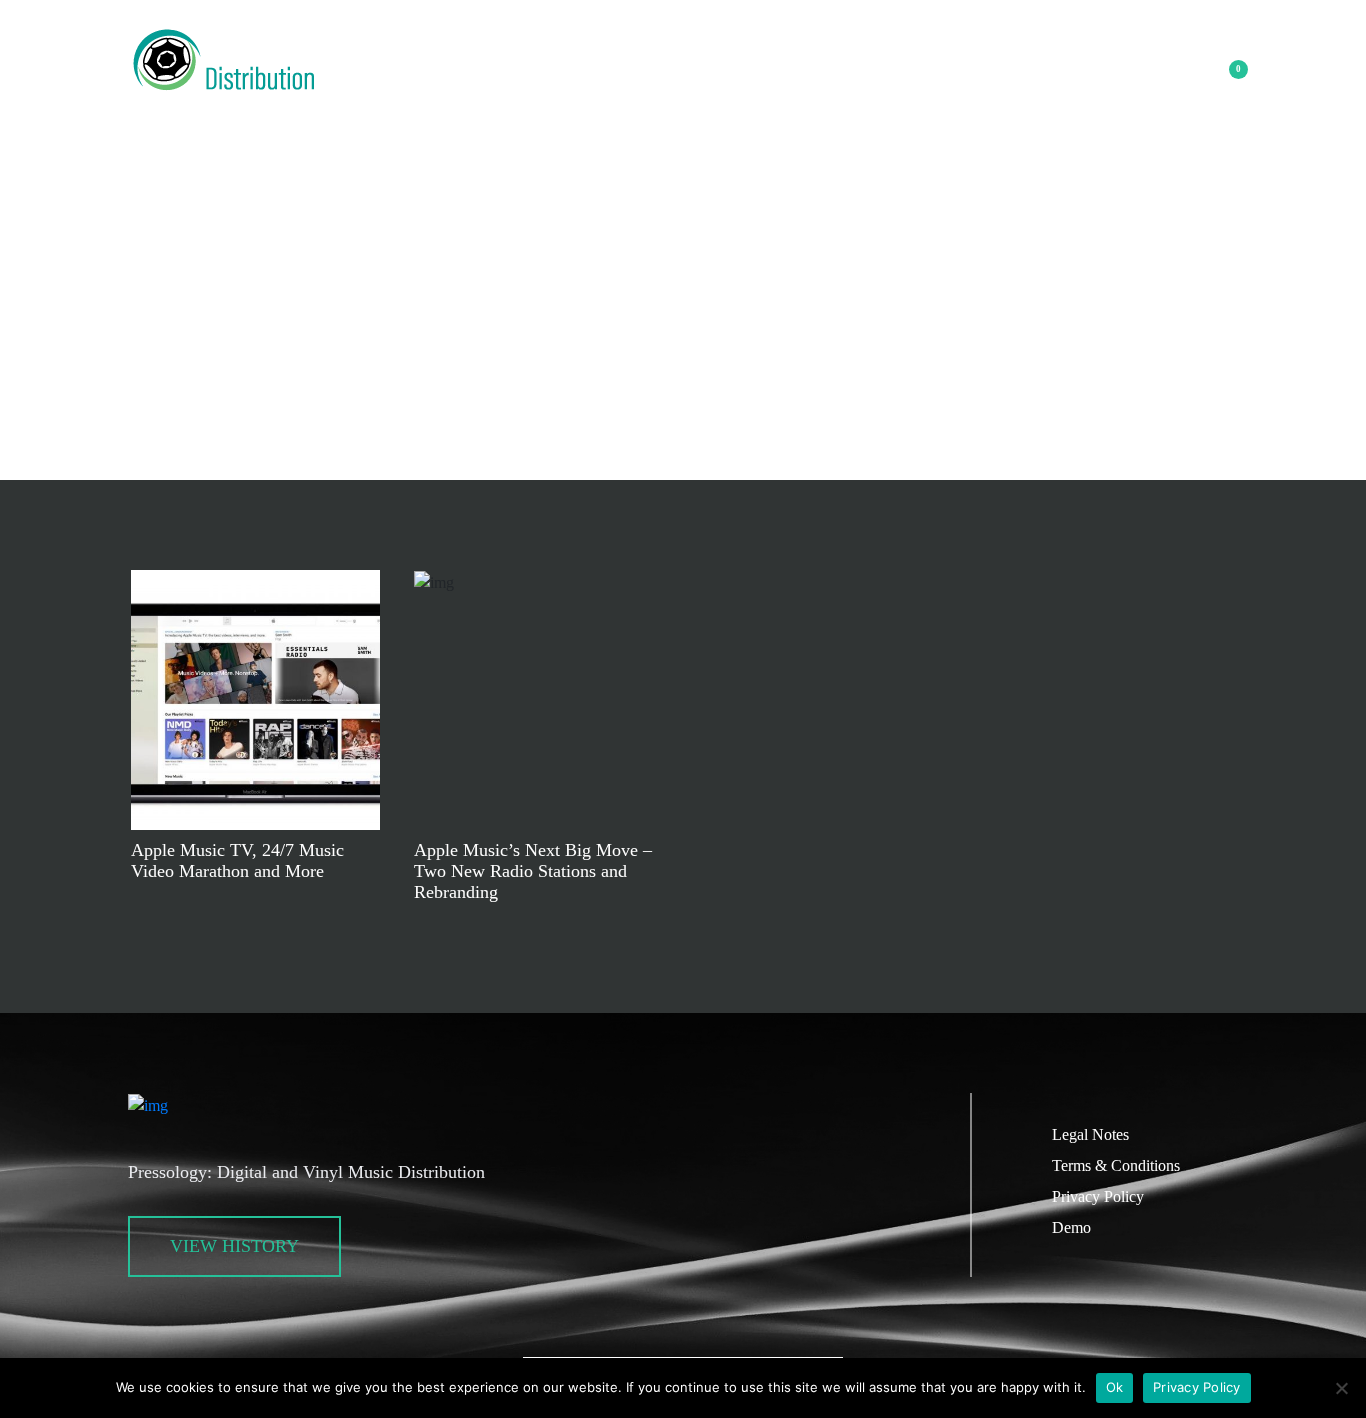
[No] (1341, 1388)
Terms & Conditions (1116, 1165)
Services (462, 85)
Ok (1115, 1387)
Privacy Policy (1098, 1196)
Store (638, 85)
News (561, 85)
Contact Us (833, 85)
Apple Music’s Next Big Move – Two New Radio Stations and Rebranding (533, 871)
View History (234, 1246)
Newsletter (636, 31)
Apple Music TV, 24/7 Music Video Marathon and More (237, 860)
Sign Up (724, 85)
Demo (1071, 1227)
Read (255, 700)
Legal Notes (1090, 1134)
